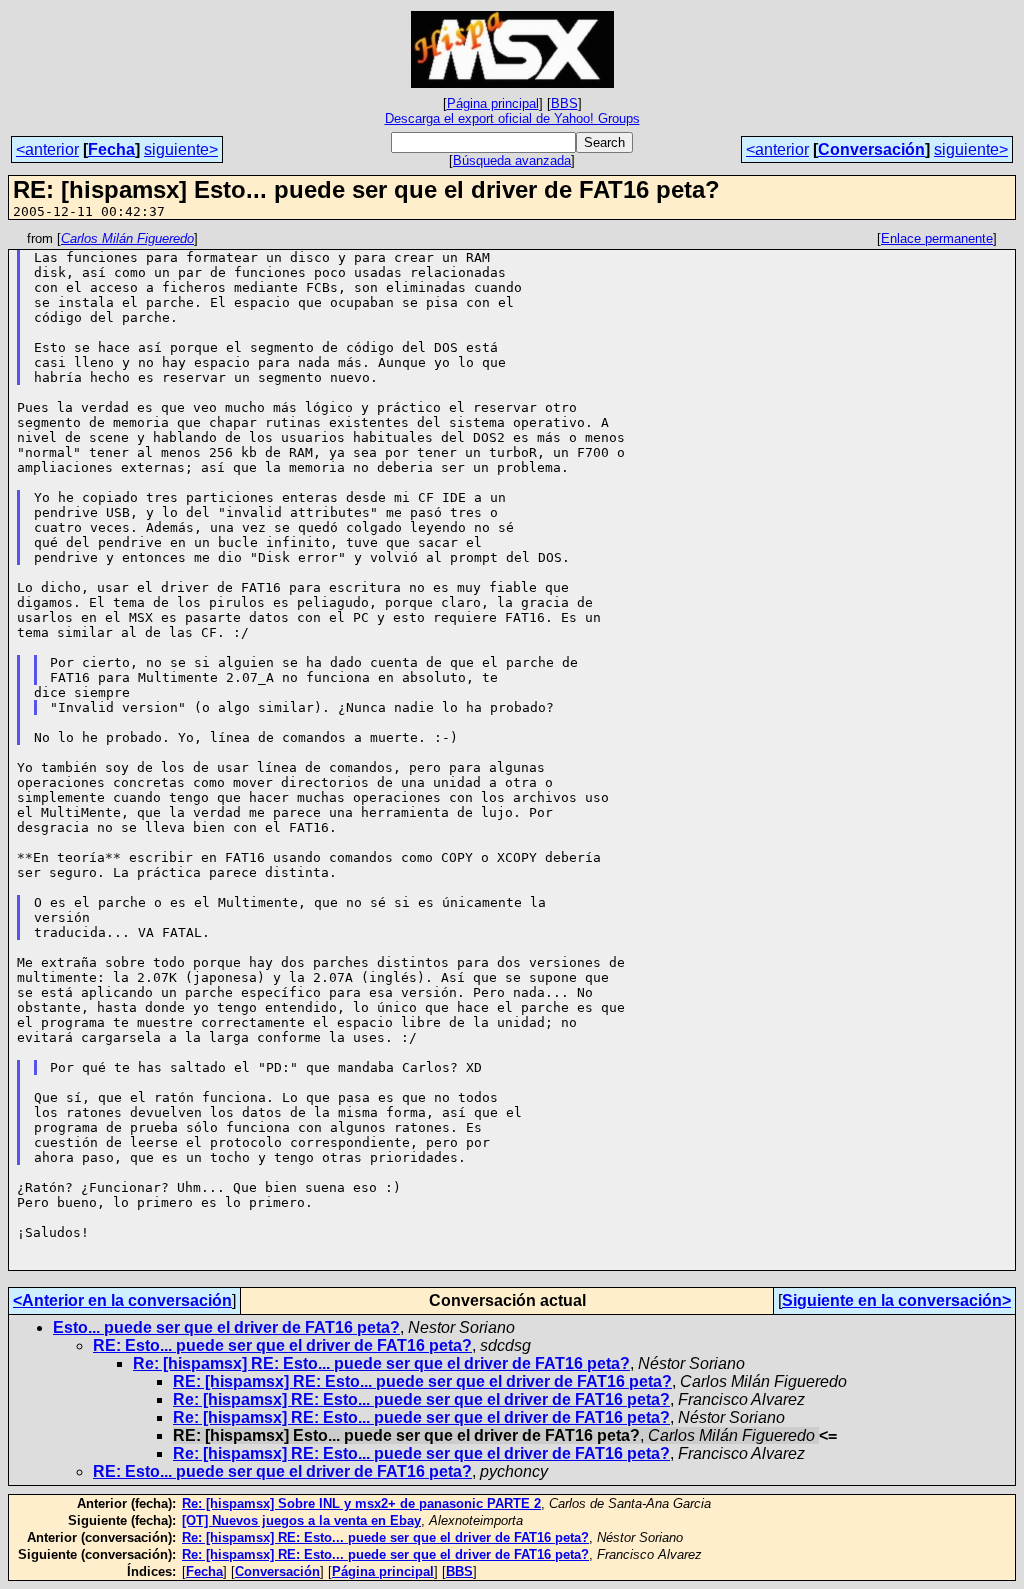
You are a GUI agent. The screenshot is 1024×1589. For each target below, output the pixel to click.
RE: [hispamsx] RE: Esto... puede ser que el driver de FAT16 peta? (422, 1381)
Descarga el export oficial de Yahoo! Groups (512, 118)
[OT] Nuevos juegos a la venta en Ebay (301, 1520)
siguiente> (181, 149)
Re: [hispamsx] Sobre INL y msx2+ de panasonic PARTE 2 (361, 1503)
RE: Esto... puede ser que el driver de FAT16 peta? (282, 1345)
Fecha (111, 149)
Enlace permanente (937, 238)
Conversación (871, 149)
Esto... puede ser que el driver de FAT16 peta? (226, 1327)
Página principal (493, 103)
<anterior (47, 149)
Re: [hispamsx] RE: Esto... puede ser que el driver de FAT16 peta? (381, 1363)
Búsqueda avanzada (512, 160)
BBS (564, 103)
